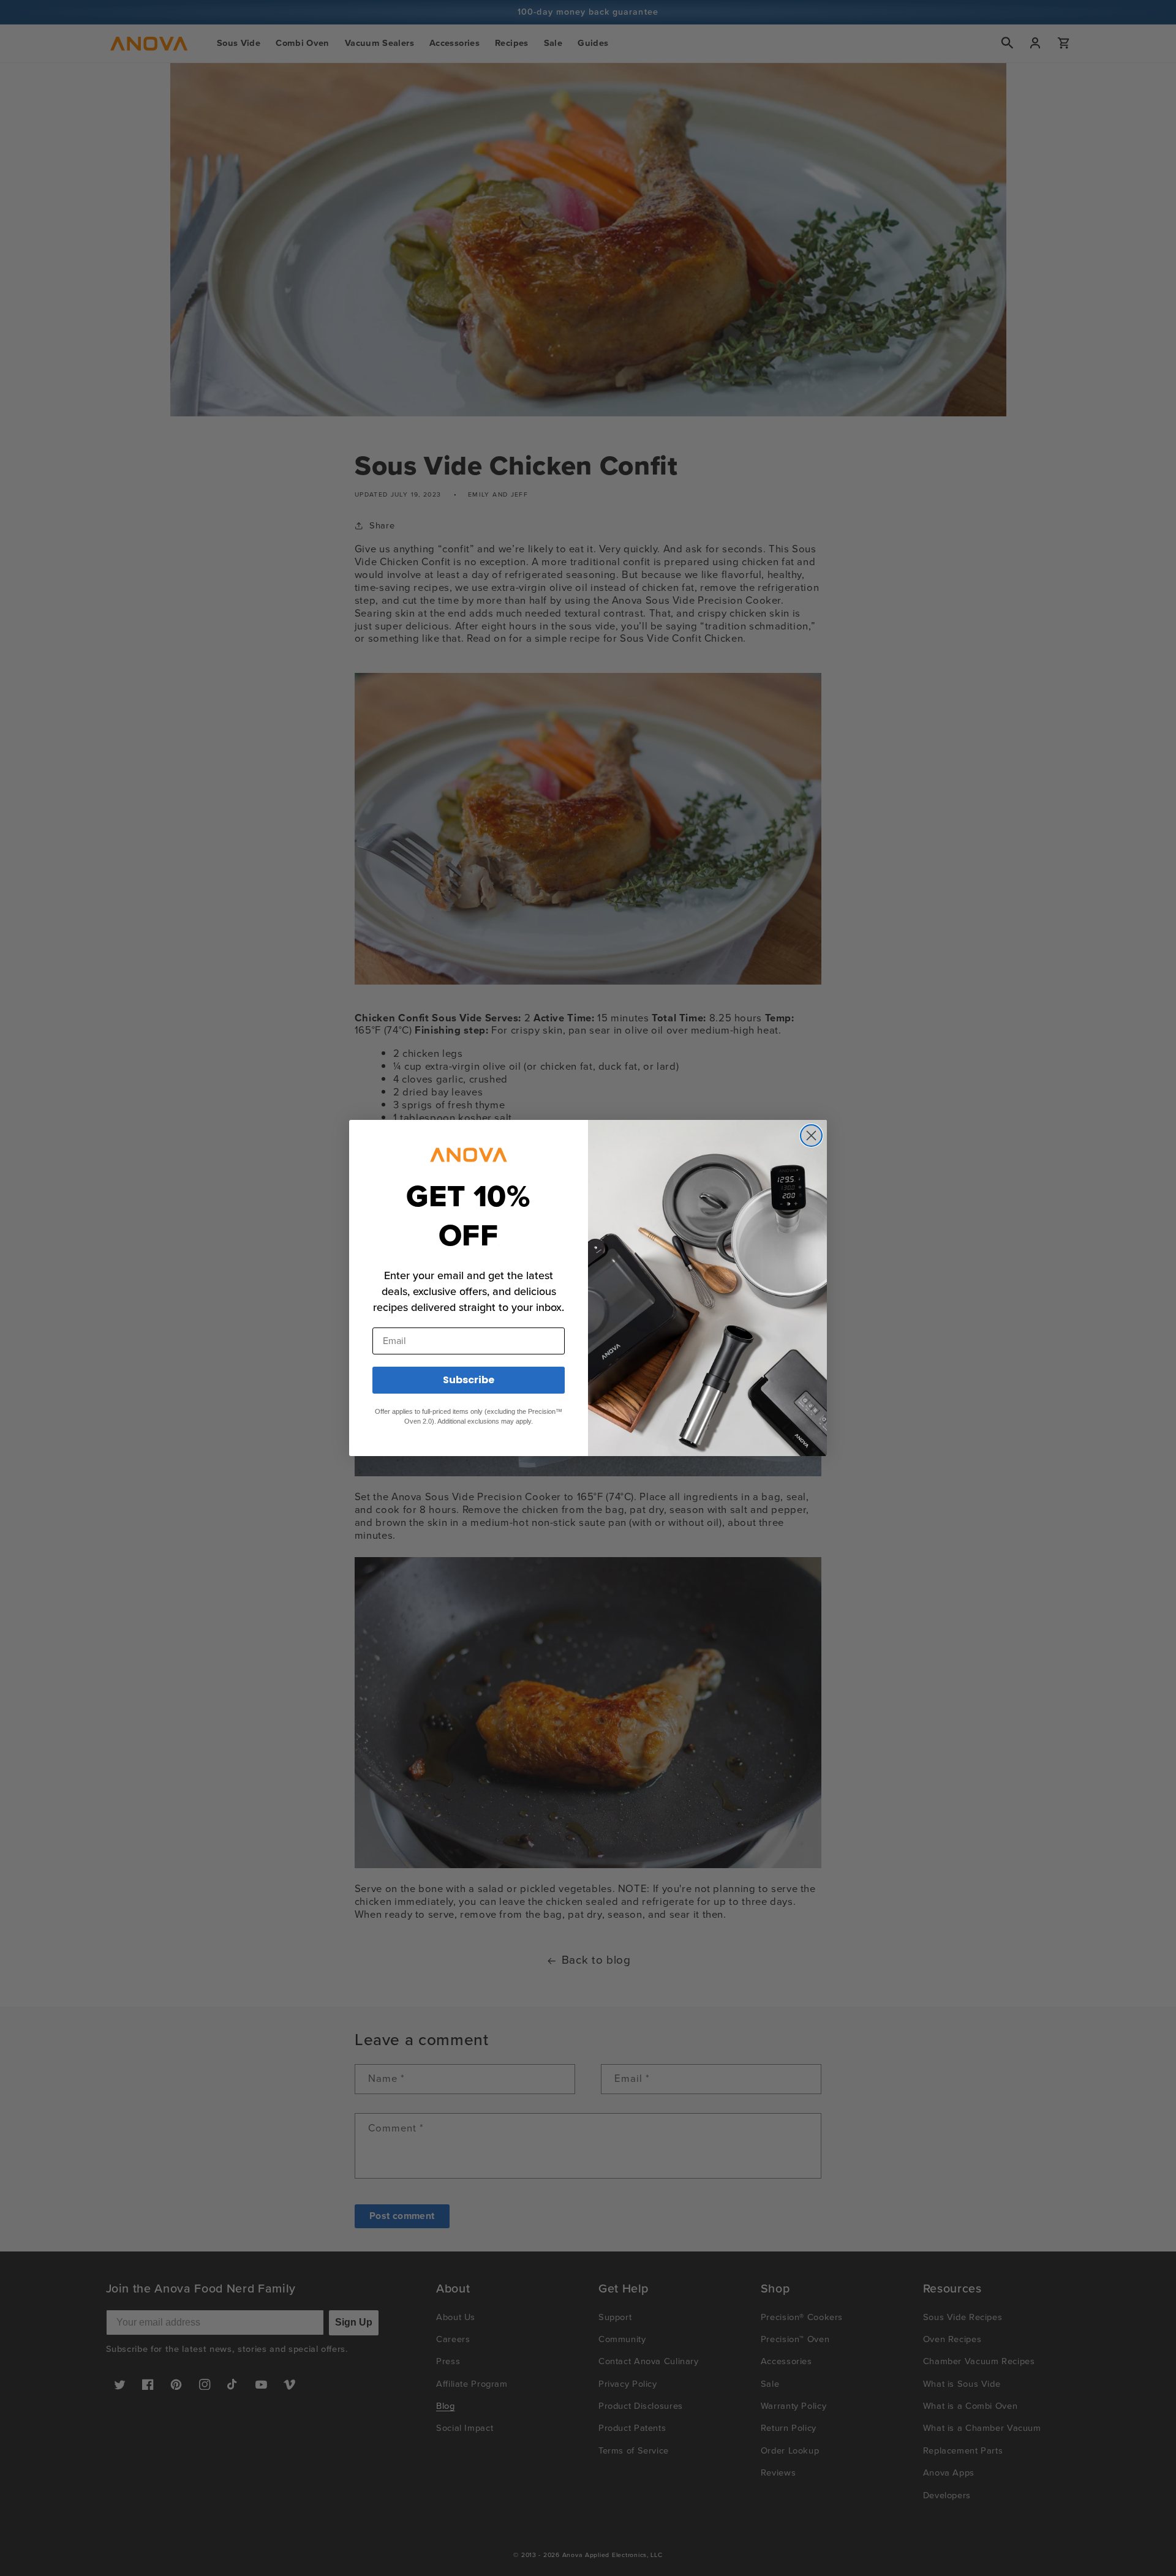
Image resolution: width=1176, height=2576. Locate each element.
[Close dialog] (811, 1136)
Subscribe (469, 1380)
